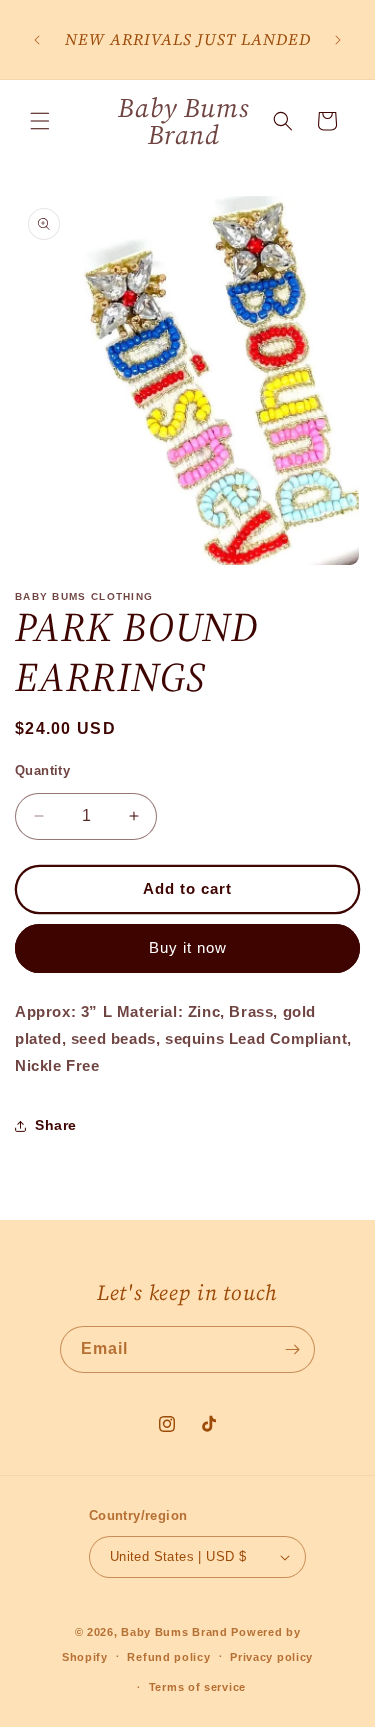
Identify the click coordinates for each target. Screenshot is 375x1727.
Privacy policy (271, 1657)
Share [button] (56, 1125)
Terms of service (197, 1687)
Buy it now (188, 947)
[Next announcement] (338, 40)
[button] (40, 121)
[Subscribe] (292, 1349)
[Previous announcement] (37, 40)
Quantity (42, 770)
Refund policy (168, 1657)
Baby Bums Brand (174, 1632)
